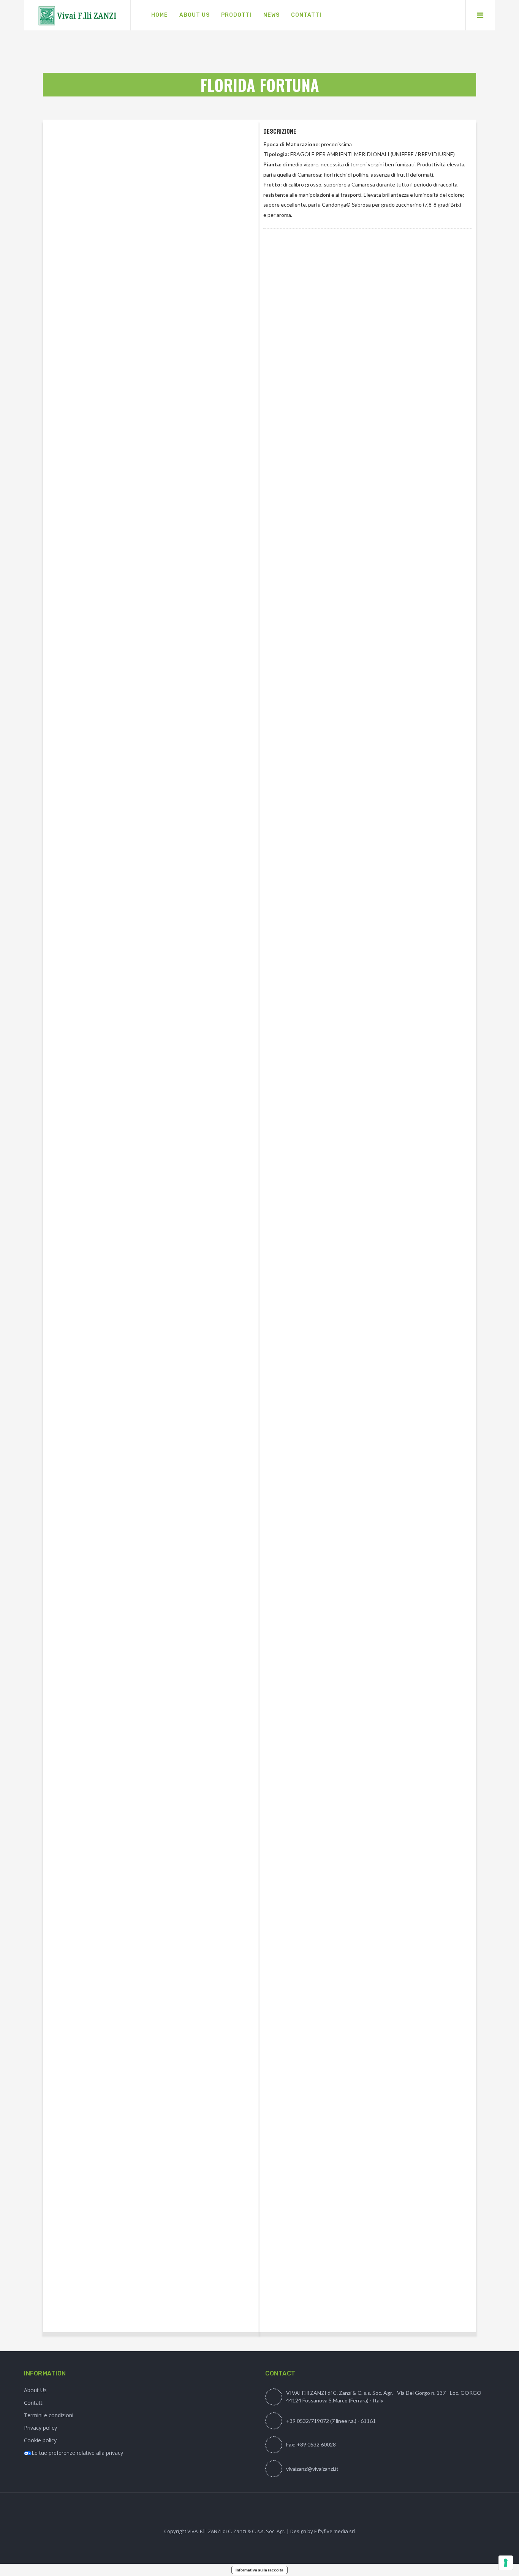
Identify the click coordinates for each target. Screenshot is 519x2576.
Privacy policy (40, 2428)
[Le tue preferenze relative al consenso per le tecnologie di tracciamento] (506, 2563)
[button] (272, 246)
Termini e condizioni (49, 2415)
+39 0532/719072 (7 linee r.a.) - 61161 (331, 2421)
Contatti (34, 2403)
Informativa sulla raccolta (259, 2570)
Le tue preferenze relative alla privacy (77, 2453)
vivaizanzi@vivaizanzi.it (312, 2469)
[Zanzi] (77, 15)
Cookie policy (40, 2440)
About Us (35, 2390)
